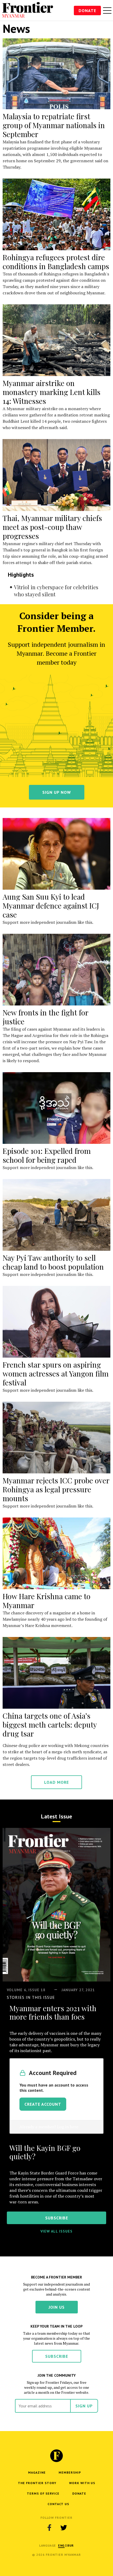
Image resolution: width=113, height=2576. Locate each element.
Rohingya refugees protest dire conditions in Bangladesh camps (56, 262)
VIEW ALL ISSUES (56, 2231)
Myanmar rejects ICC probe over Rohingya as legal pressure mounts (56, 1489)
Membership (70, 2472)
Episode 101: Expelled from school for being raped (47, 1155)
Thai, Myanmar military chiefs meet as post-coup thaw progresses (52, 527)
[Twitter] (64, 2527)
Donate (87, 11)
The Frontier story (37, 2483)
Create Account (43, 2104)
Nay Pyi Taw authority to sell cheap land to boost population (53, 1262)
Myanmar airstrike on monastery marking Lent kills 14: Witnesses (52, 392)
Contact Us (58, 2504)
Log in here (68, 2127)
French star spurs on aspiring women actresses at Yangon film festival (56, 1373)
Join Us (57, 2307)
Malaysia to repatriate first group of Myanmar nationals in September (54, 125)
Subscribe (57, 2356)
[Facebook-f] (49, 2527)
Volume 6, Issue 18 (26, 1990)
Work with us (82, 2483)
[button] (61, 2545)
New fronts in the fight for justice (45, 1017)
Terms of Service (43, 2493)
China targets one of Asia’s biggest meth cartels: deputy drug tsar (50, 1725)
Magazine (37, 2472)
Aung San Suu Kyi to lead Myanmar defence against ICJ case (51, 906)
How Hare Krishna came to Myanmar (47, 1601)
